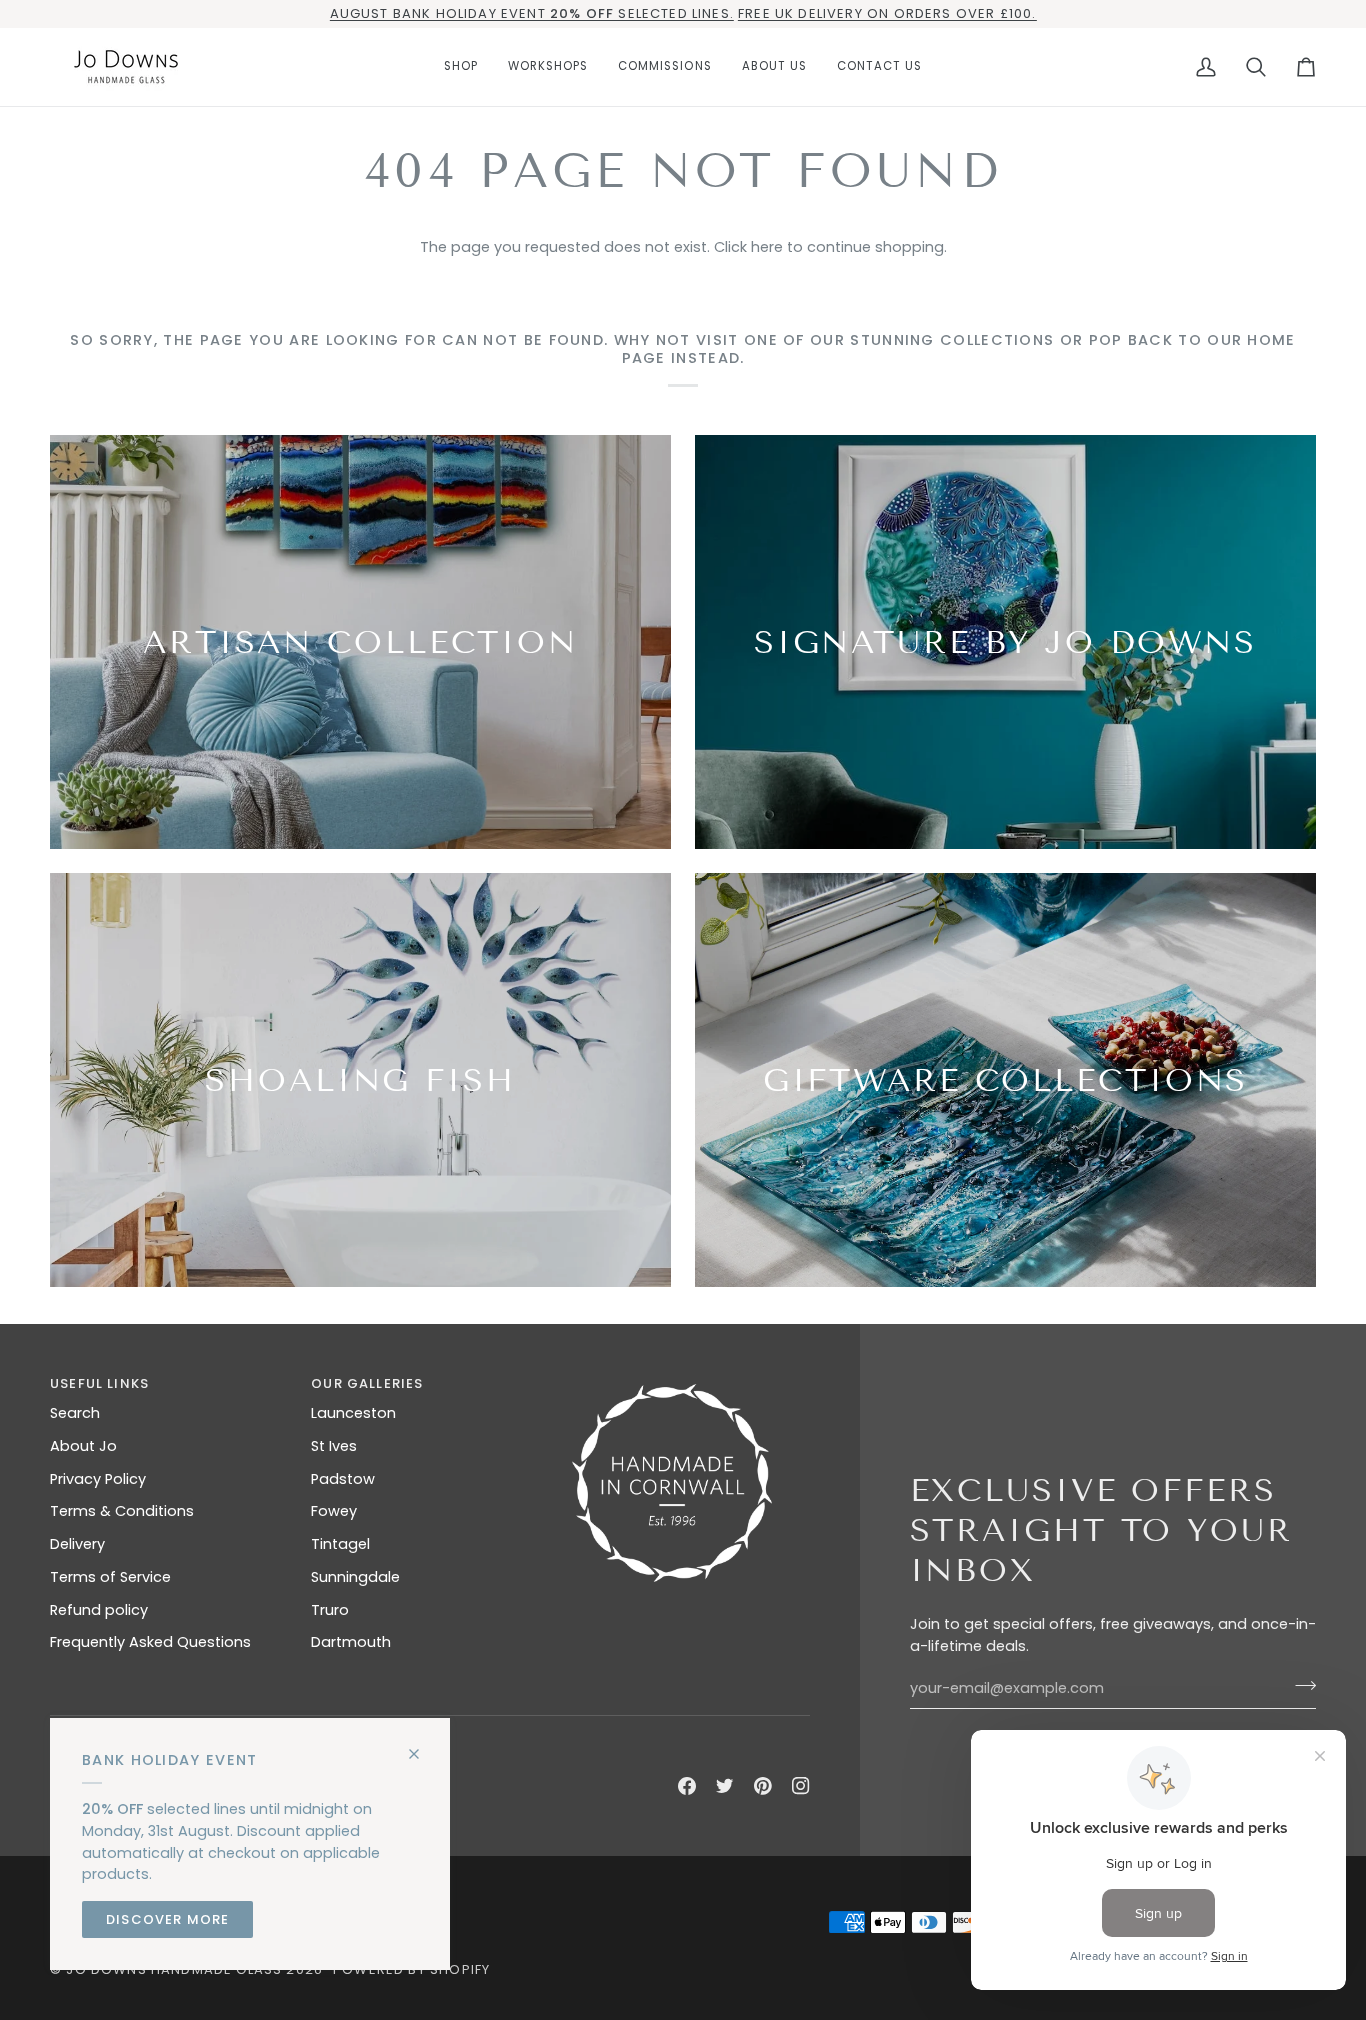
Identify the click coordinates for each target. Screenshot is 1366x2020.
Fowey (334, 1511)
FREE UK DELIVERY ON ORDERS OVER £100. (887, 13)
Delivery (77, 1544)
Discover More (167, 1919)
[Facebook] (687, 1786)
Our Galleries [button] (367, 1383)
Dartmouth (351, 1642)
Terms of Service (110, 1577)
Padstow (343, 1479)
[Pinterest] (763, 1786)
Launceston (353, 1413)
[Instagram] (801, 1786)
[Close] (422, 1745)
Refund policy (99, 1610)
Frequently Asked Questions (150, 1642)
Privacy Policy (98, 1479)
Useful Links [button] (99, 1383)
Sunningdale (355, 1577)
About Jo (83, 1446)
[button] (461, 67)
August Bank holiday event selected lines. (532, 13)
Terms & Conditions (122, 1511)
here (767, 247)
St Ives (334, 1446)
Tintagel (340, 1544)
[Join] (1299, 1686)
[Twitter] (725, 1786)
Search (75, 1413)
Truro (330, 1610)
